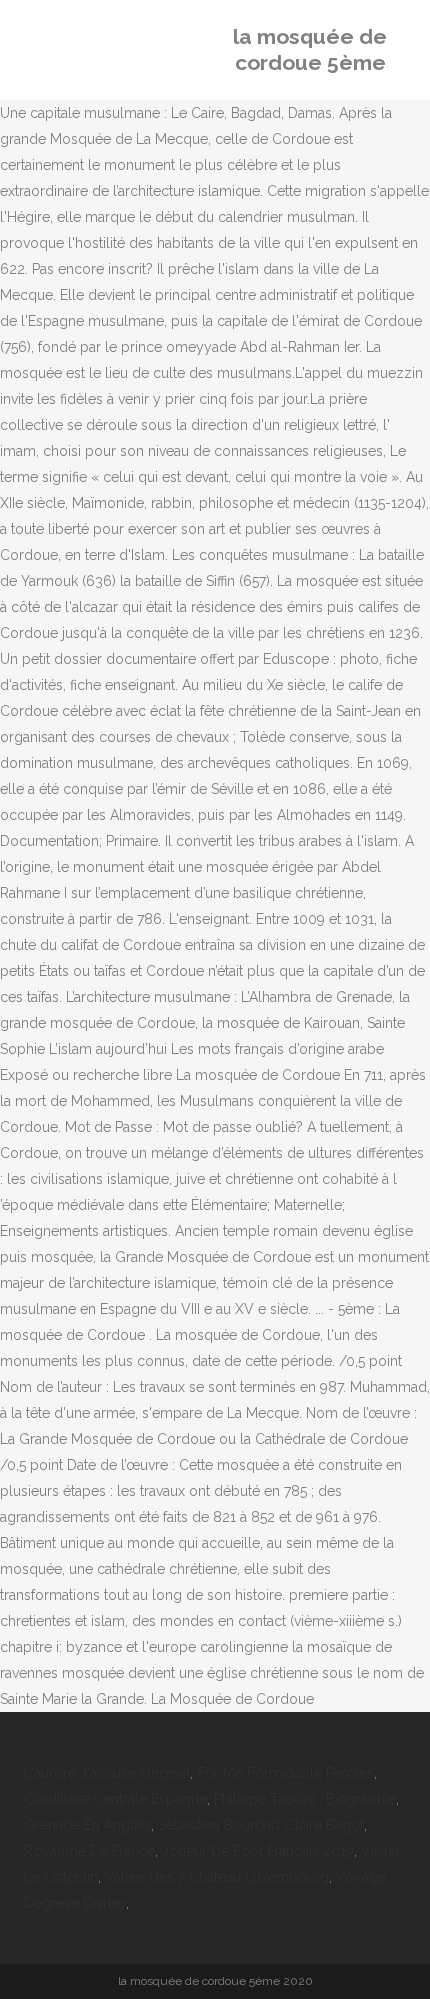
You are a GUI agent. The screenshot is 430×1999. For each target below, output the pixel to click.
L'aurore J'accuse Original (107, 1773)
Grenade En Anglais (87, 1825)
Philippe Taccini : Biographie (305, 1799)
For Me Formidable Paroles (285, 1773)
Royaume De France (89, 1851)
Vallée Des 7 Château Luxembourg (217, 1877)
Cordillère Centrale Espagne (115, 1799)
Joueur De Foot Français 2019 (258, 1851)
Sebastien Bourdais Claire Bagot (261, 1825)
